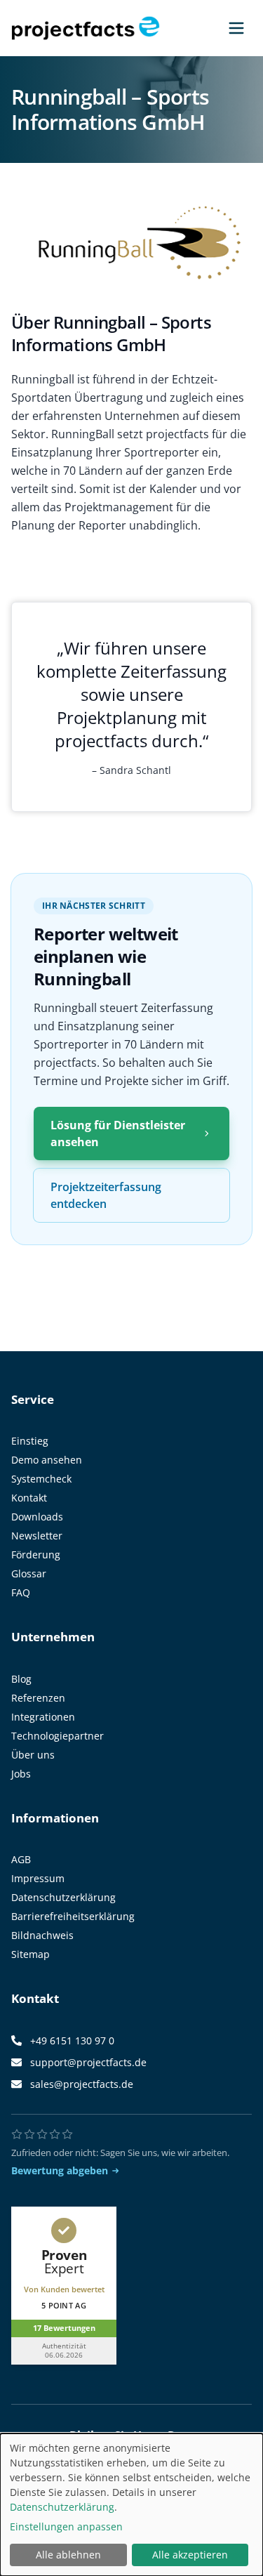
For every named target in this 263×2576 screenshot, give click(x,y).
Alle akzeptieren (190, 2555)
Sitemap (31, 1954)
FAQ (21, 1592)
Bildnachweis (42, 1935)
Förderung (36, 1555)
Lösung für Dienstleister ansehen (118, 1133)
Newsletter (37, 1536)
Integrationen (43, 1717)
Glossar (29, 1573)
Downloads (37, 1517)
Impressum (38, 1878)
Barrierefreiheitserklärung (73, 1916)
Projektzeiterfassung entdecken (106, 1195)
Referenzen (38, 1698)
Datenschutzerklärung (63, 1897)
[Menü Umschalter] (236, 28)
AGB (21, 1859)
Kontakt (29, 1498)
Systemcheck (41, 1479)
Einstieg (30, 1441)
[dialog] (131, 2505)
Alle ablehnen (68, 2555)
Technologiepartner (58, 1736)
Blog (21, 1679)
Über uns (33, 1755)
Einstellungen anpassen (66, 2526)
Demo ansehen (47, 1460)
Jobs (21, 1774)
